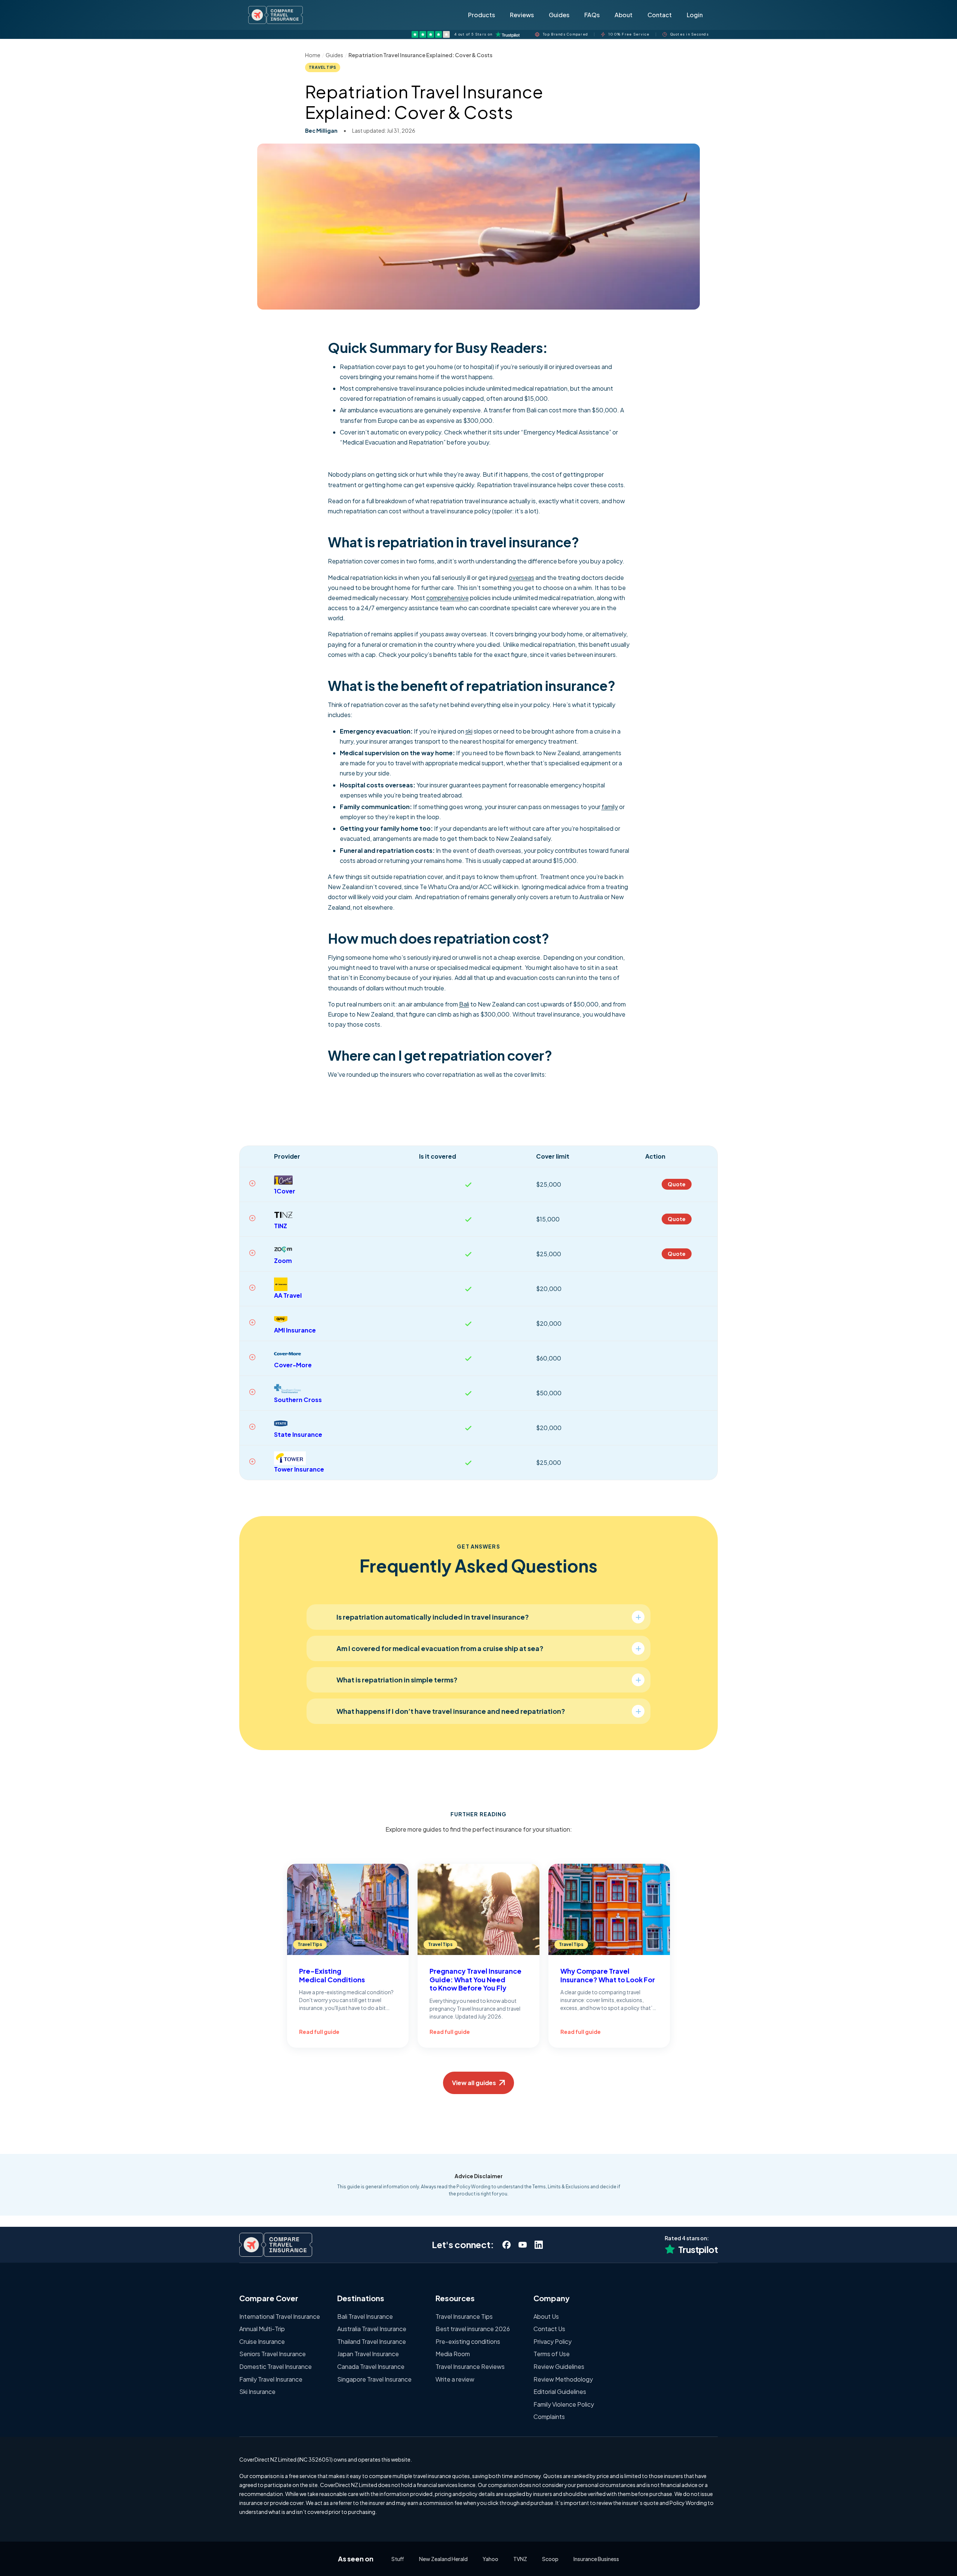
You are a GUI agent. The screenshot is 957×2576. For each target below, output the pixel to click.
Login (695, 15)
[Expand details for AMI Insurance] (252, 1322)
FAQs (592, 15)
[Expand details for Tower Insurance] (252, 1461)
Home (313, 55)
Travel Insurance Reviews (470, 2366)
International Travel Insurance (280, 2316)
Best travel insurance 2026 (473, 2329)
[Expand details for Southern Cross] (252, 1392)
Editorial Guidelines (560, 2391)
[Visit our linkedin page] (538, 2245)
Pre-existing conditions (468, 2341)
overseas (521, 577)
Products (481, 15)
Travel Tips (323, 67)
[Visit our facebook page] (506, 2245)
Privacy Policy (553, 2341)
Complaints (549, 2417)
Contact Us (549, 2329)
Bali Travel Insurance (365, 2316)
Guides (559, 15)
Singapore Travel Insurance (374, 2379)
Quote (677, 1184)
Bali (464, 1004)
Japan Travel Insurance (368, 2354)
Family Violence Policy (564, 2404)
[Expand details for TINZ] (252, 1218)
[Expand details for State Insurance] (252, 1427)
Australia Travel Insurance (372, 2329)
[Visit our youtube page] (522, 2245)
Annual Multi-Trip (262, 2329)
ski (469, 731)
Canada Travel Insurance (371, 2366)
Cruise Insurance (262, 2341)
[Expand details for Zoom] (252, 1253)
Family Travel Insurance (271, 2379)
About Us (546, 2316)
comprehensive (447, 598)
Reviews (522, 15)
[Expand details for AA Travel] (252, 1288)
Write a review (455, 2379)
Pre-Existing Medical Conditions (332, 1975)
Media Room (453, 2354)
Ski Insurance (257, 2391)
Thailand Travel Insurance (372, 2341)
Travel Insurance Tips (464, 2316)
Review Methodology (563, 2379)
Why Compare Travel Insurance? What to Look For (608, 1975)
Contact (660, 15)
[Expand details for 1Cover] (252, 1183)
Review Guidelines (559, 2366)
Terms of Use (552, 2354)
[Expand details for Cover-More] (252, 1357)
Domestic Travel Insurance (276, 2366)
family (610, 807)
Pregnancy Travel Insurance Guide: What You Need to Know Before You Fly (476, 1979)
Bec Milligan (321, 130)
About (624, 15)
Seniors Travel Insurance (273, 2354)
